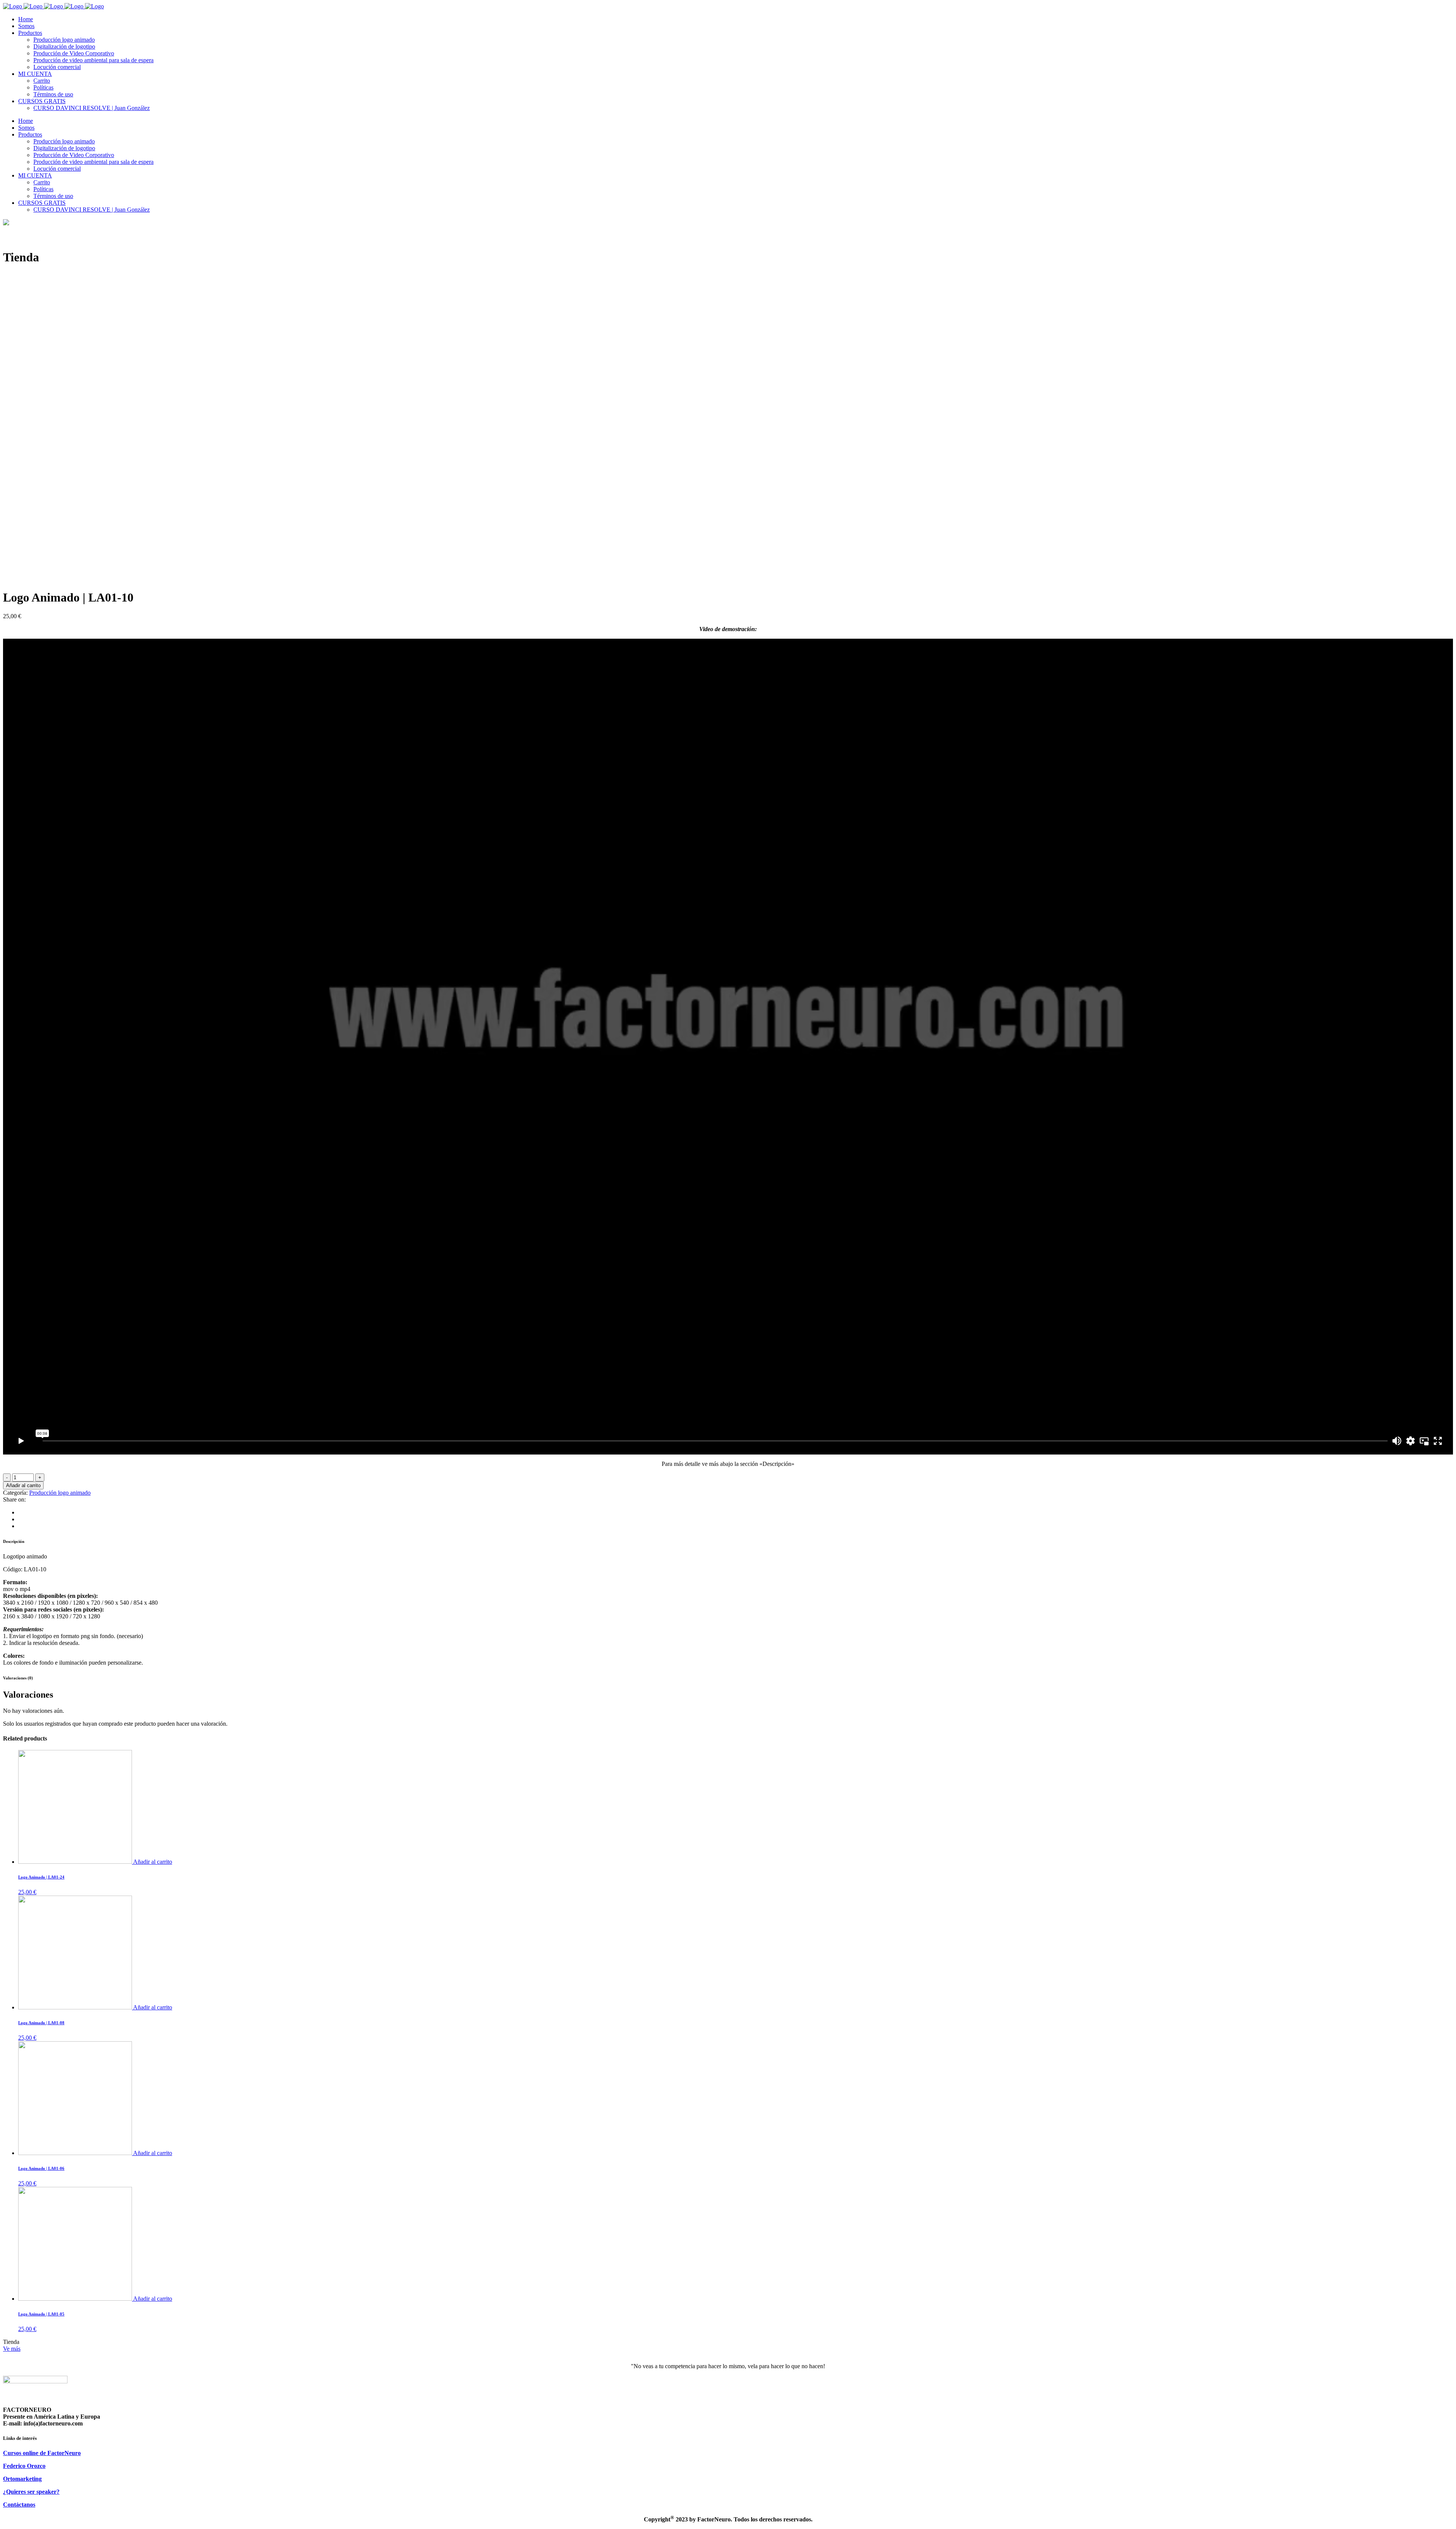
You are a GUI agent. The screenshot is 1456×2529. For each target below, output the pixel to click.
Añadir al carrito (23, 1485)
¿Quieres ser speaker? (31, 2492)
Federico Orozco (24, 2466)
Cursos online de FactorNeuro (42, 2453)
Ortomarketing (22, 2479)
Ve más (12, 2349)
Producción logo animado (60, 1493)
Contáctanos (19, 2505)
